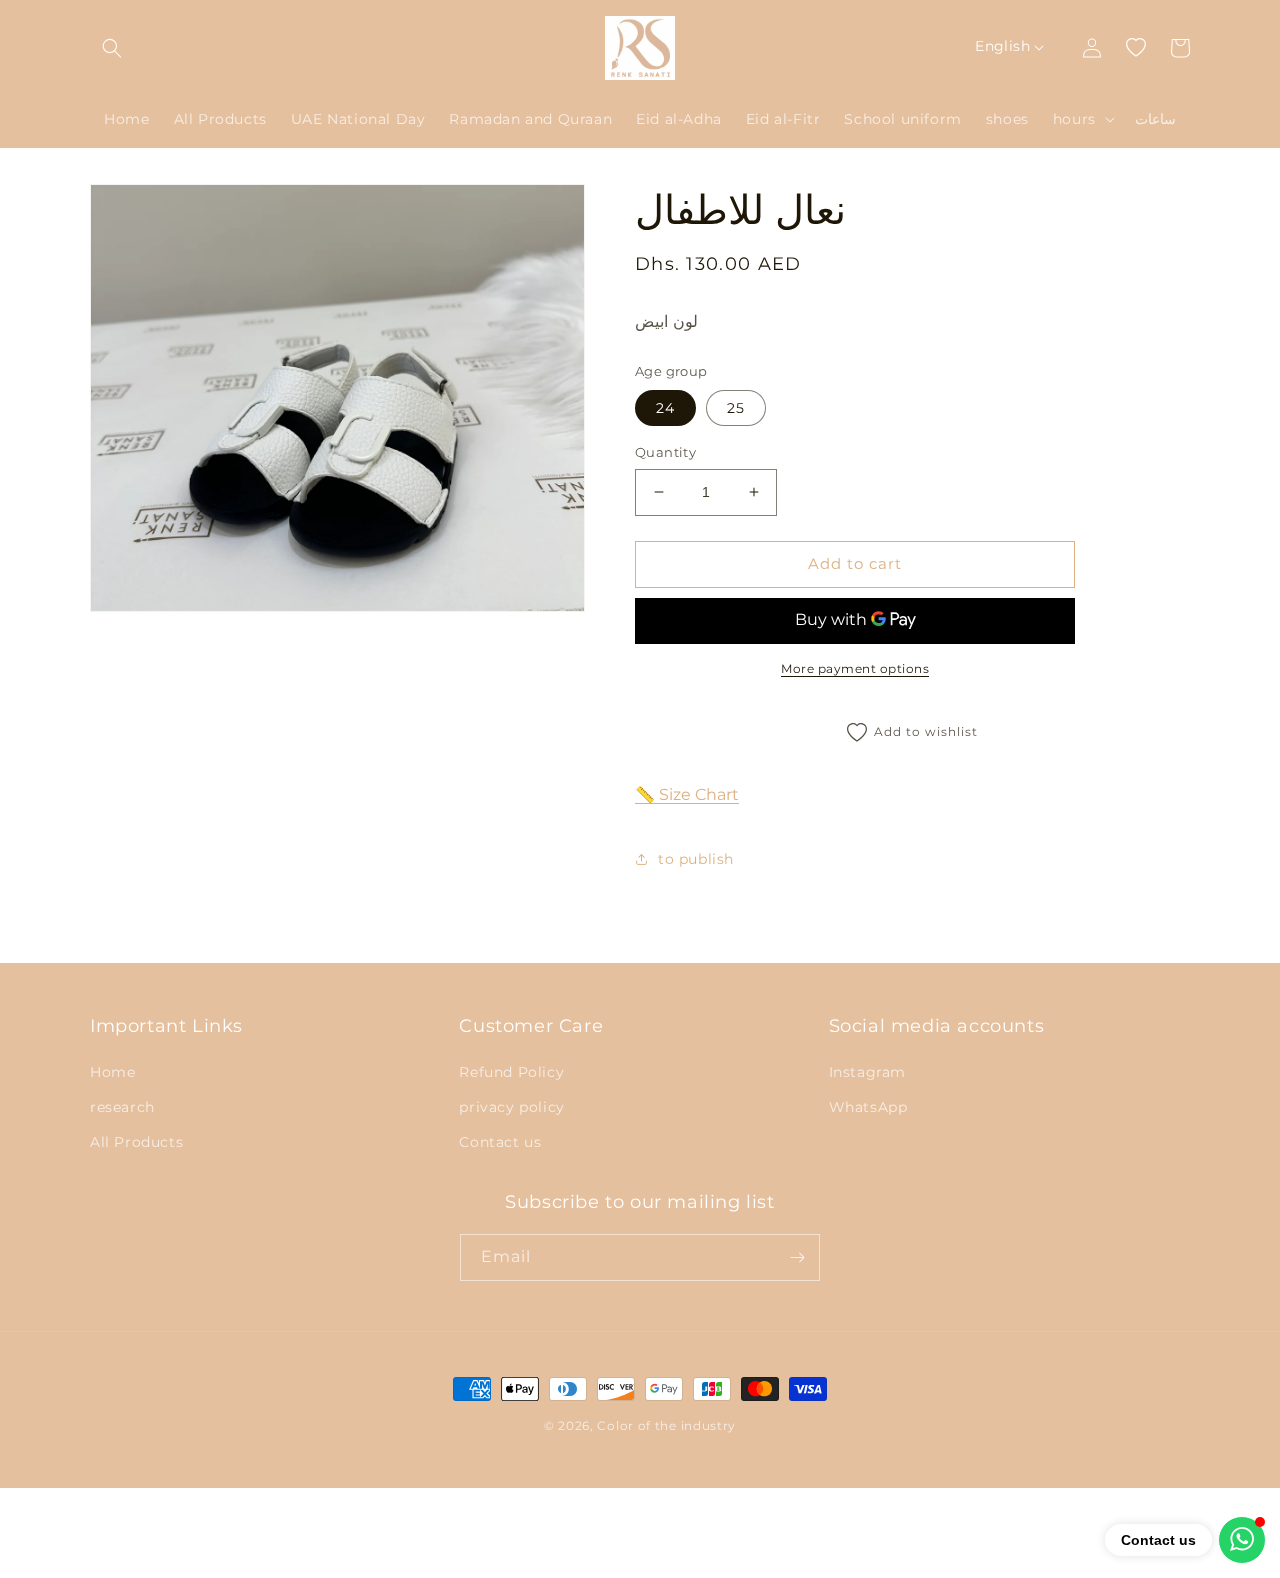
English (1002, 46)
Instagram (867, 1072)
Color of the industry (666, 1425)
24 (665, 408)
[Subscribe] (797, 1257)
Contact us (500, 1142)
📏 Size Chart (687, 794)
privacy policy (511, 1107)
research (122, 1107)
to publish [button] (696, 859)
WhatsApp (868, 1107)
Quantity (665, 452)
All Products (136, 1142)
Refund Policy (511, 1072)
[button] (112, 48)
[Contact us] (1242, 1540)
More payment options (855, 668)
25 (736, 408)
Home (112, 1072)
